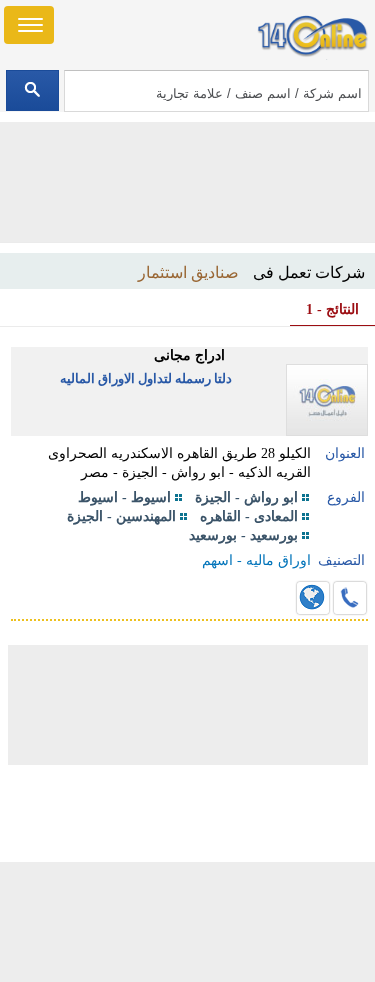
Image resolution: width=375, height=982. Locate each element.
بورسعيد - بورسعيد (243, 535)
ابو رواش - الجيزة (246, 497)
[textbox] (216, 91)
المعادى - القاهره (249, 516)
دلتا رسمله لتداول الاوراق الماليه (146, 378)
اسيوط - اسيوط (124, 497)
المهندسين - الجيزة (121, 516)
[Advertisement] (188, 922)
